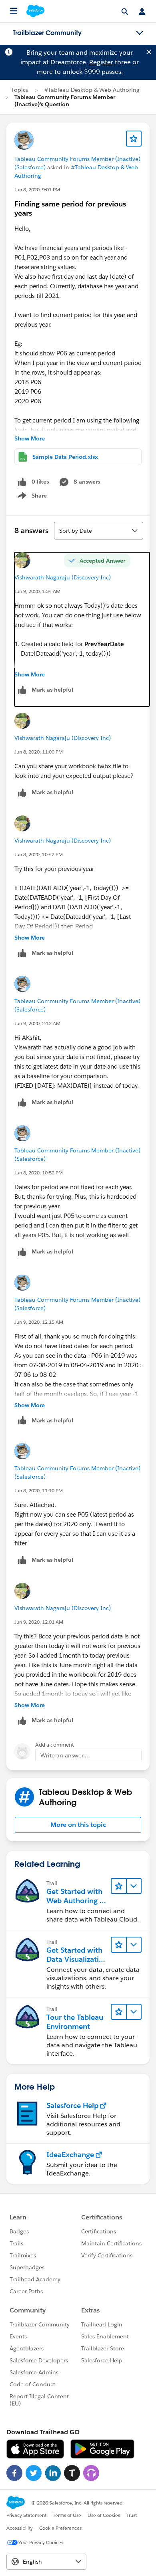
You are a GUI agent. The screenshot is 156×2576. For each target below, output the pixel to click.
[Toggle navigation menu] (140, 33)
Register (101, 62)
